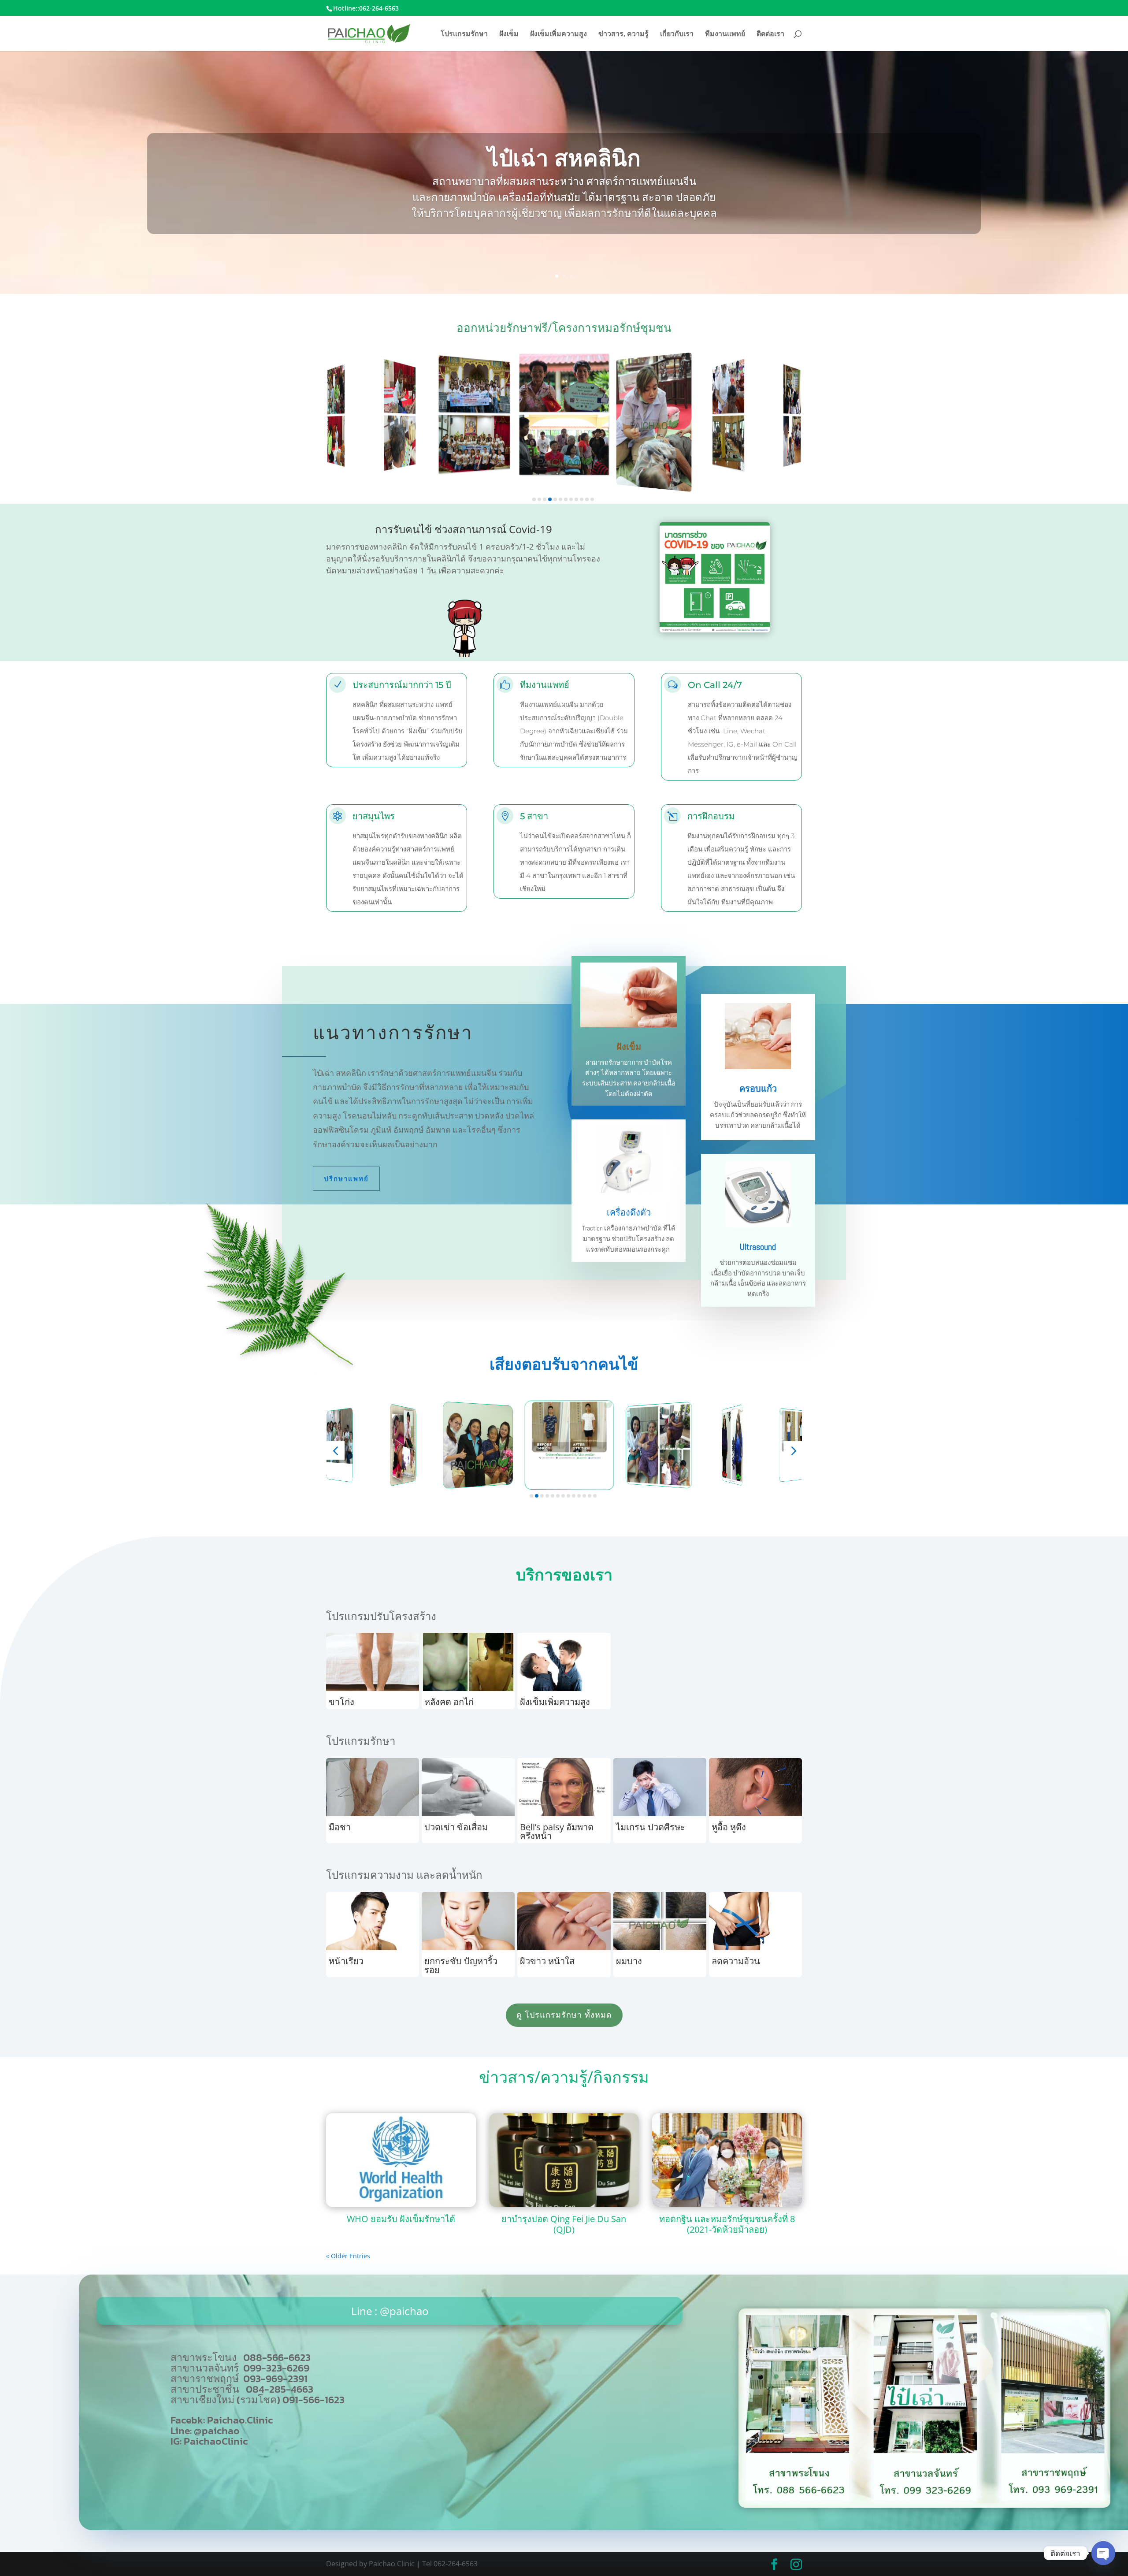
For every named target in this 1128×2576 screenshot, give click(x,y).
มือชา (340, 1827)
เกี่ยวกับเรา (677, 34)
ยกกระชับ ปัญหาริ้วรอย (461, 1965)
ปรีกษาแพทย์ (346, 1179)
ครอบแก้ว (758, 1089)
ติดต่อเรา (770, 34)
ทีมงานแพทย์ (725, 34)
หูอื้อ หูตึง (729, 1827)
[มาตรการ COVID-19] (715, 630)
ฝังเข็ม (509, 34)
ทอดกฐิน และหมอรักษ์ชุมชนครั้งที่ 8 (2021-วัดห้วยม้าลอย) (727, 2224)
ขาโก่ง (341, 1702)
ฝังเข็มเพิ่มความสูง (558, 34)
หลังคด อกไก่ (449, 1702)
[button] (534, 499)
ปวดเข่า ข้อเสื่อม (456, 1827)
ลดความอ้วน (736, 1961)
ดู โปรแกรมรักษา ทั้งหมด (564, 2015)
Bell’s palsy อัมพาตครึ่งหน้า (557, 1831)
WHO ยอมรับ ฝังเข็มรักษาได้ (401, 2219)
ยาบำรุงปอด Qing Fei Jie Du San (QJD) (564, 2224)
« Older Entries (348, 2256)
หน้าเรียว (346, 1961)
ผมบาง (629, 1961)
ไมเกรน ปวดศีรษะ (651, 1827)
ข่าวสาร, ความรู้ (623, 34)
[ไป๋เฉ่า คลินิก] (924, 2505)
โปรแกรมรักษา (464, 34)
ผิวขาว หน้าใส (547, 1961)
